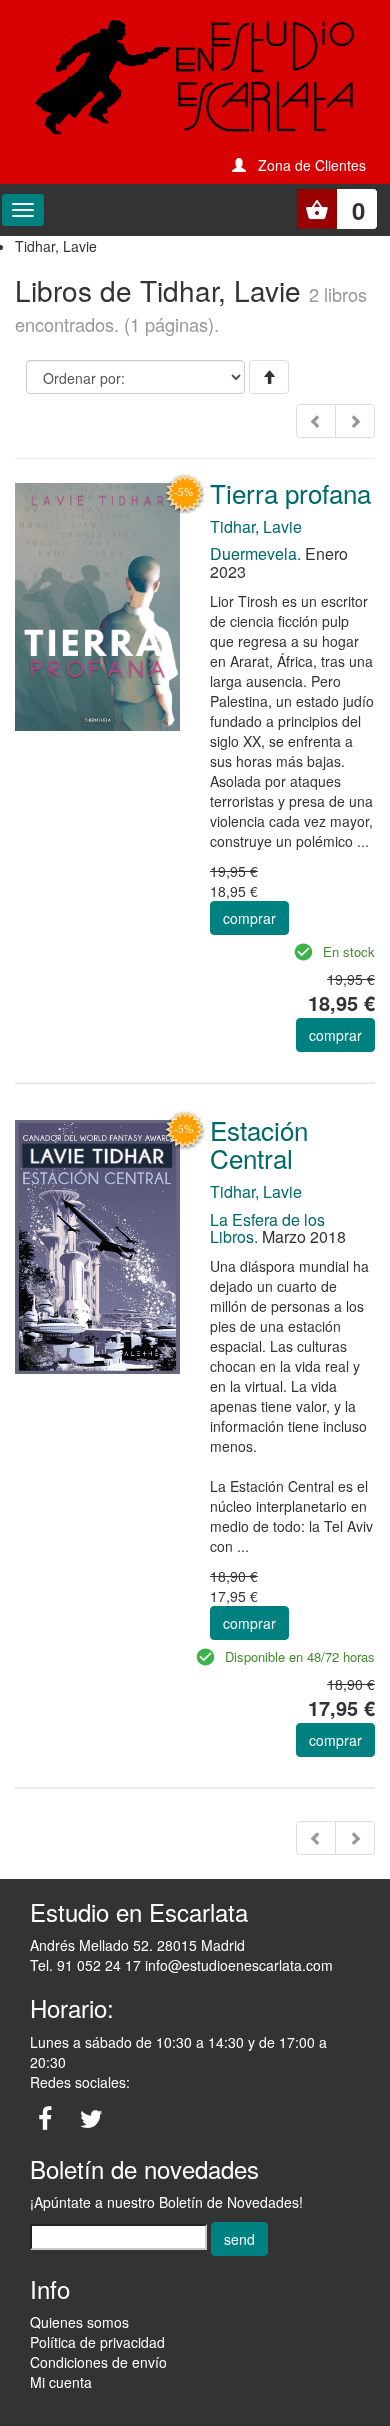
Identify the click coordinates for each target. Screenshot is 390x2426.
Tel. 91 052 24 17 (85, 1965)
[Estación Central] (97, 1245)
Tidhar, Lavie (256, 526)
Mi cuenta (61, 2382)
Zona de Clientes (312, 165)
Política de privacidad (97, 2342)
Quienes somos (79, 2322)
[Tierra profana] (97, 605)
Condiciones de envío (98, 2362)
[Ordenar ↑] (269, 377)
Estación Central (259, 1144)
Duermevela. (255, 553)
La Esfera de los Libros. (267, 1228)
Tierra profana (290, 492)
